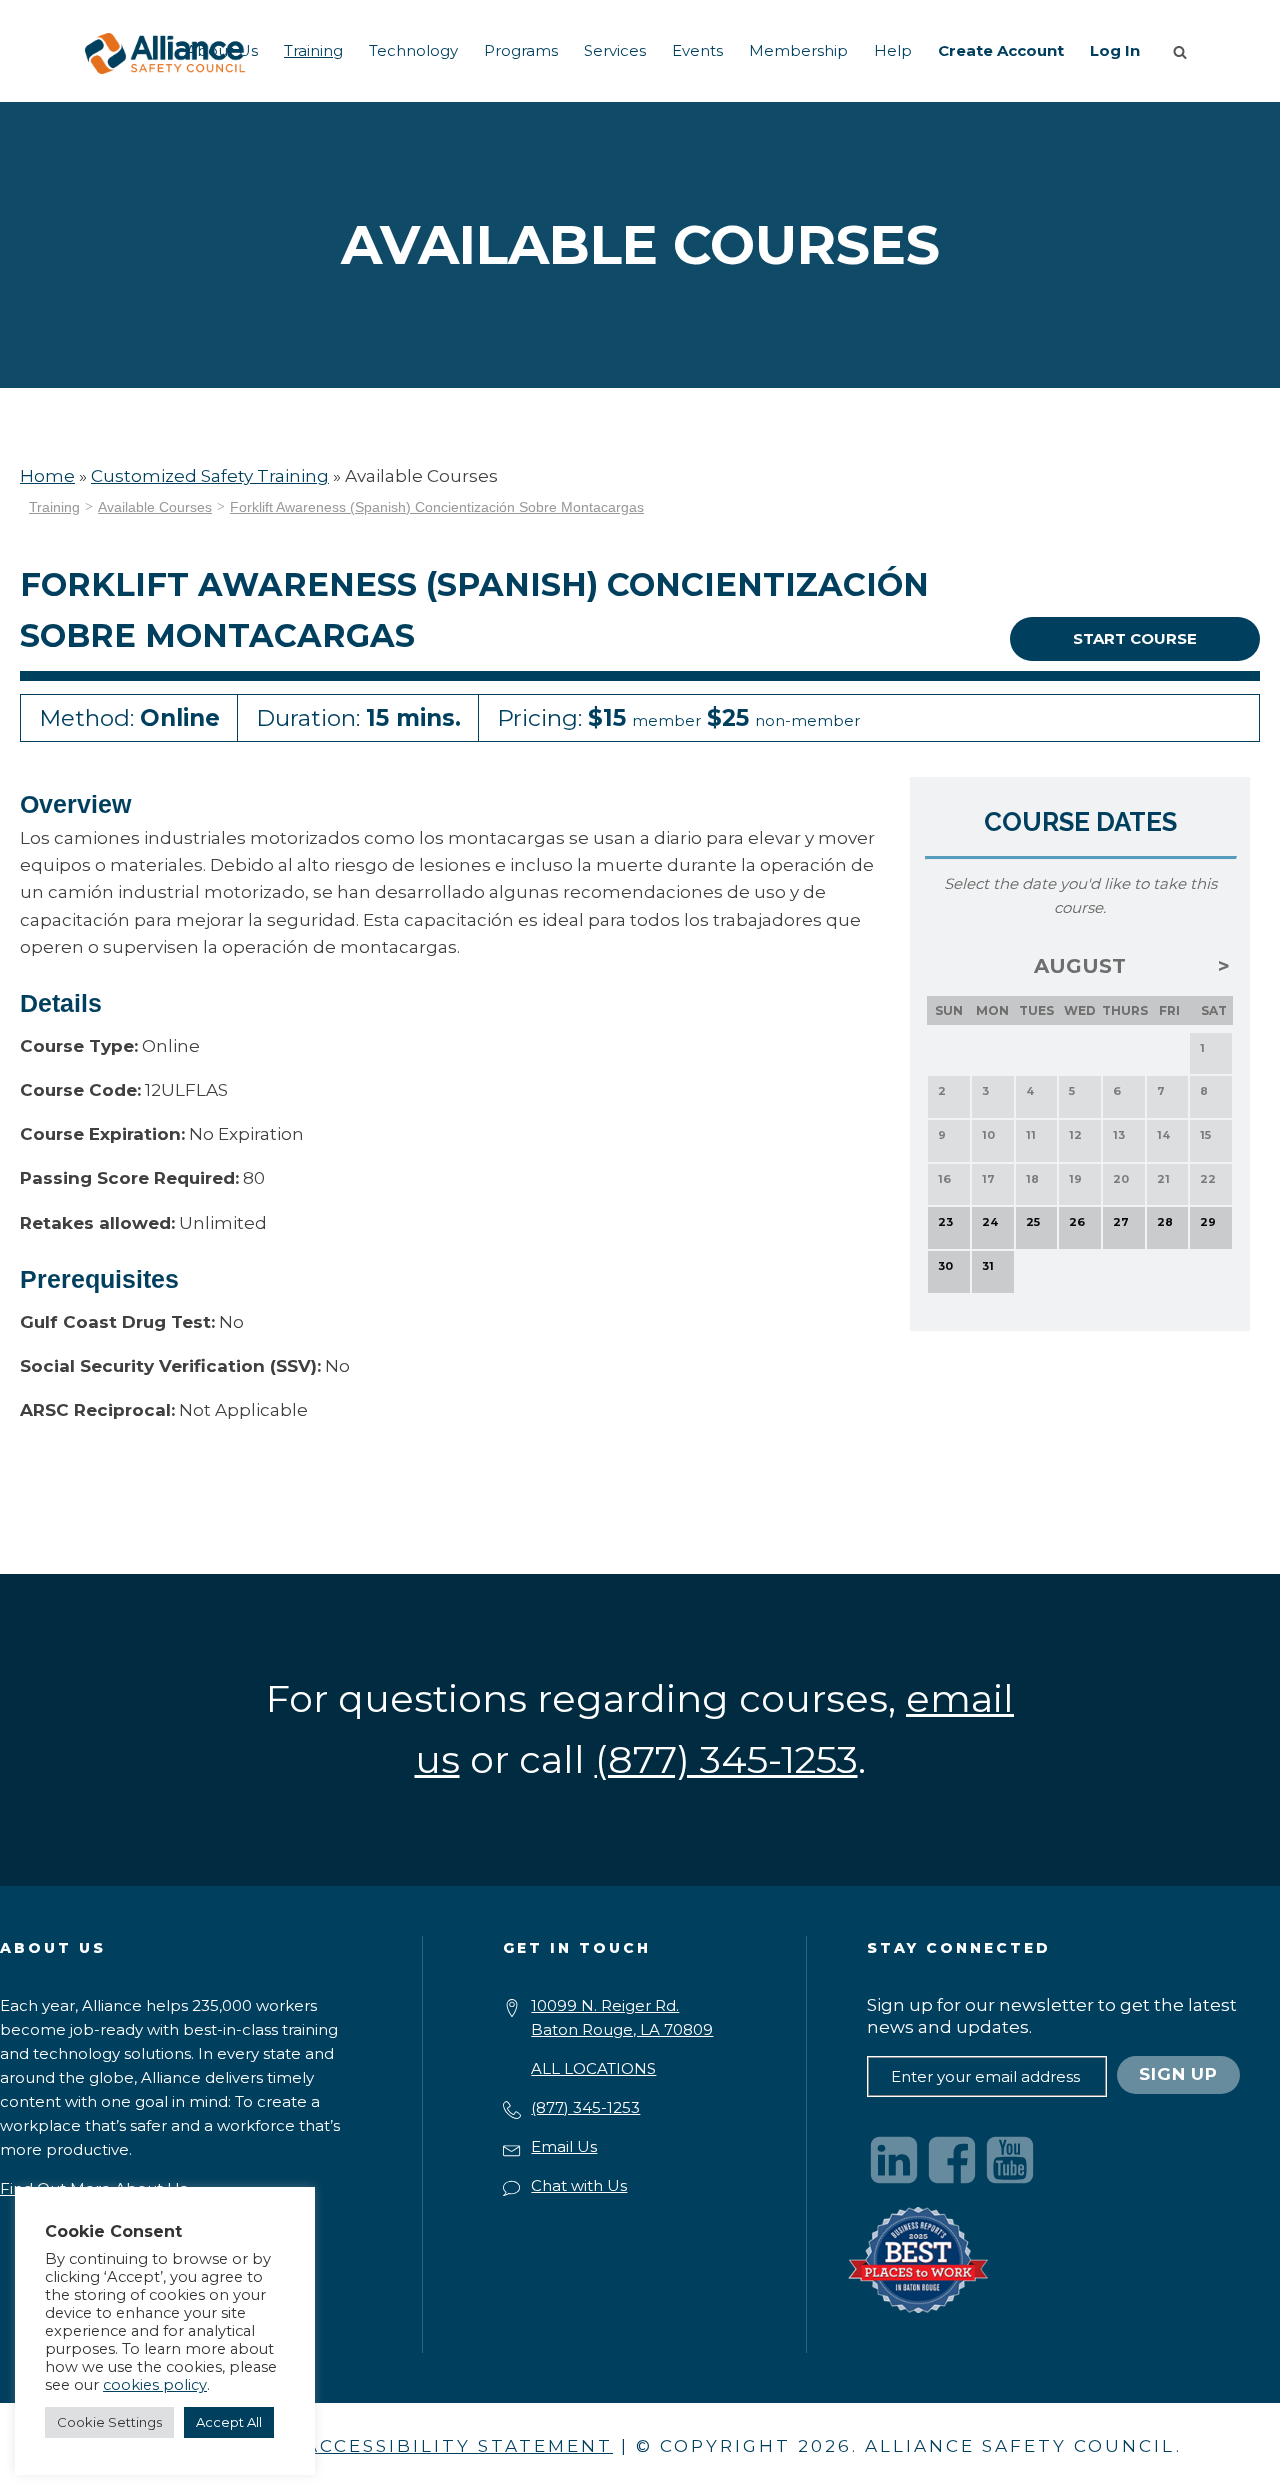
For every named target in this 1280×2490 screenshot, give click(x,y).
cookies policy (155, 2385)
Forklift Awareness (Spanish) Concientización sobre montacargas (437, 507)
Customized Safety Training (210, 476)
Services (615, 50)
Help (893, 50)
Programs (521, 50)
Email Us (564, 2146)
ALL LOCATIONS (593, 2068)
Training (313, 50)
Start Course (1135, 638)
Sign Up (1178, 2074)
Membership (798, 50)
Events (697, 50)
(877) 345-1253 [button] (726, 1759)
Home (47, 476)
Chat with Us (579, 2185)
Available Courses (155, 507)
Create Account (1001, 50)
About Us (222, 50)
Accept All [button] (229, 2422)
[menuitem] (222, 51)
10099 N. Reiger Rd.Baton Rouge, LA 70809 (622, 2017)
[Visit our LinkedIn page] (894, 2160)
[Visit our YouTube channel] (1010, 2160)
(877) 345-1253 (585, 2107)
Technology (413, 50)
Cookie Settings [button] (109, 2422)
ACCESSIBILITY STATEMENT (459, 2446)
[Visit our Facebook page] (952, 2160)
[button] (1184, 51)
